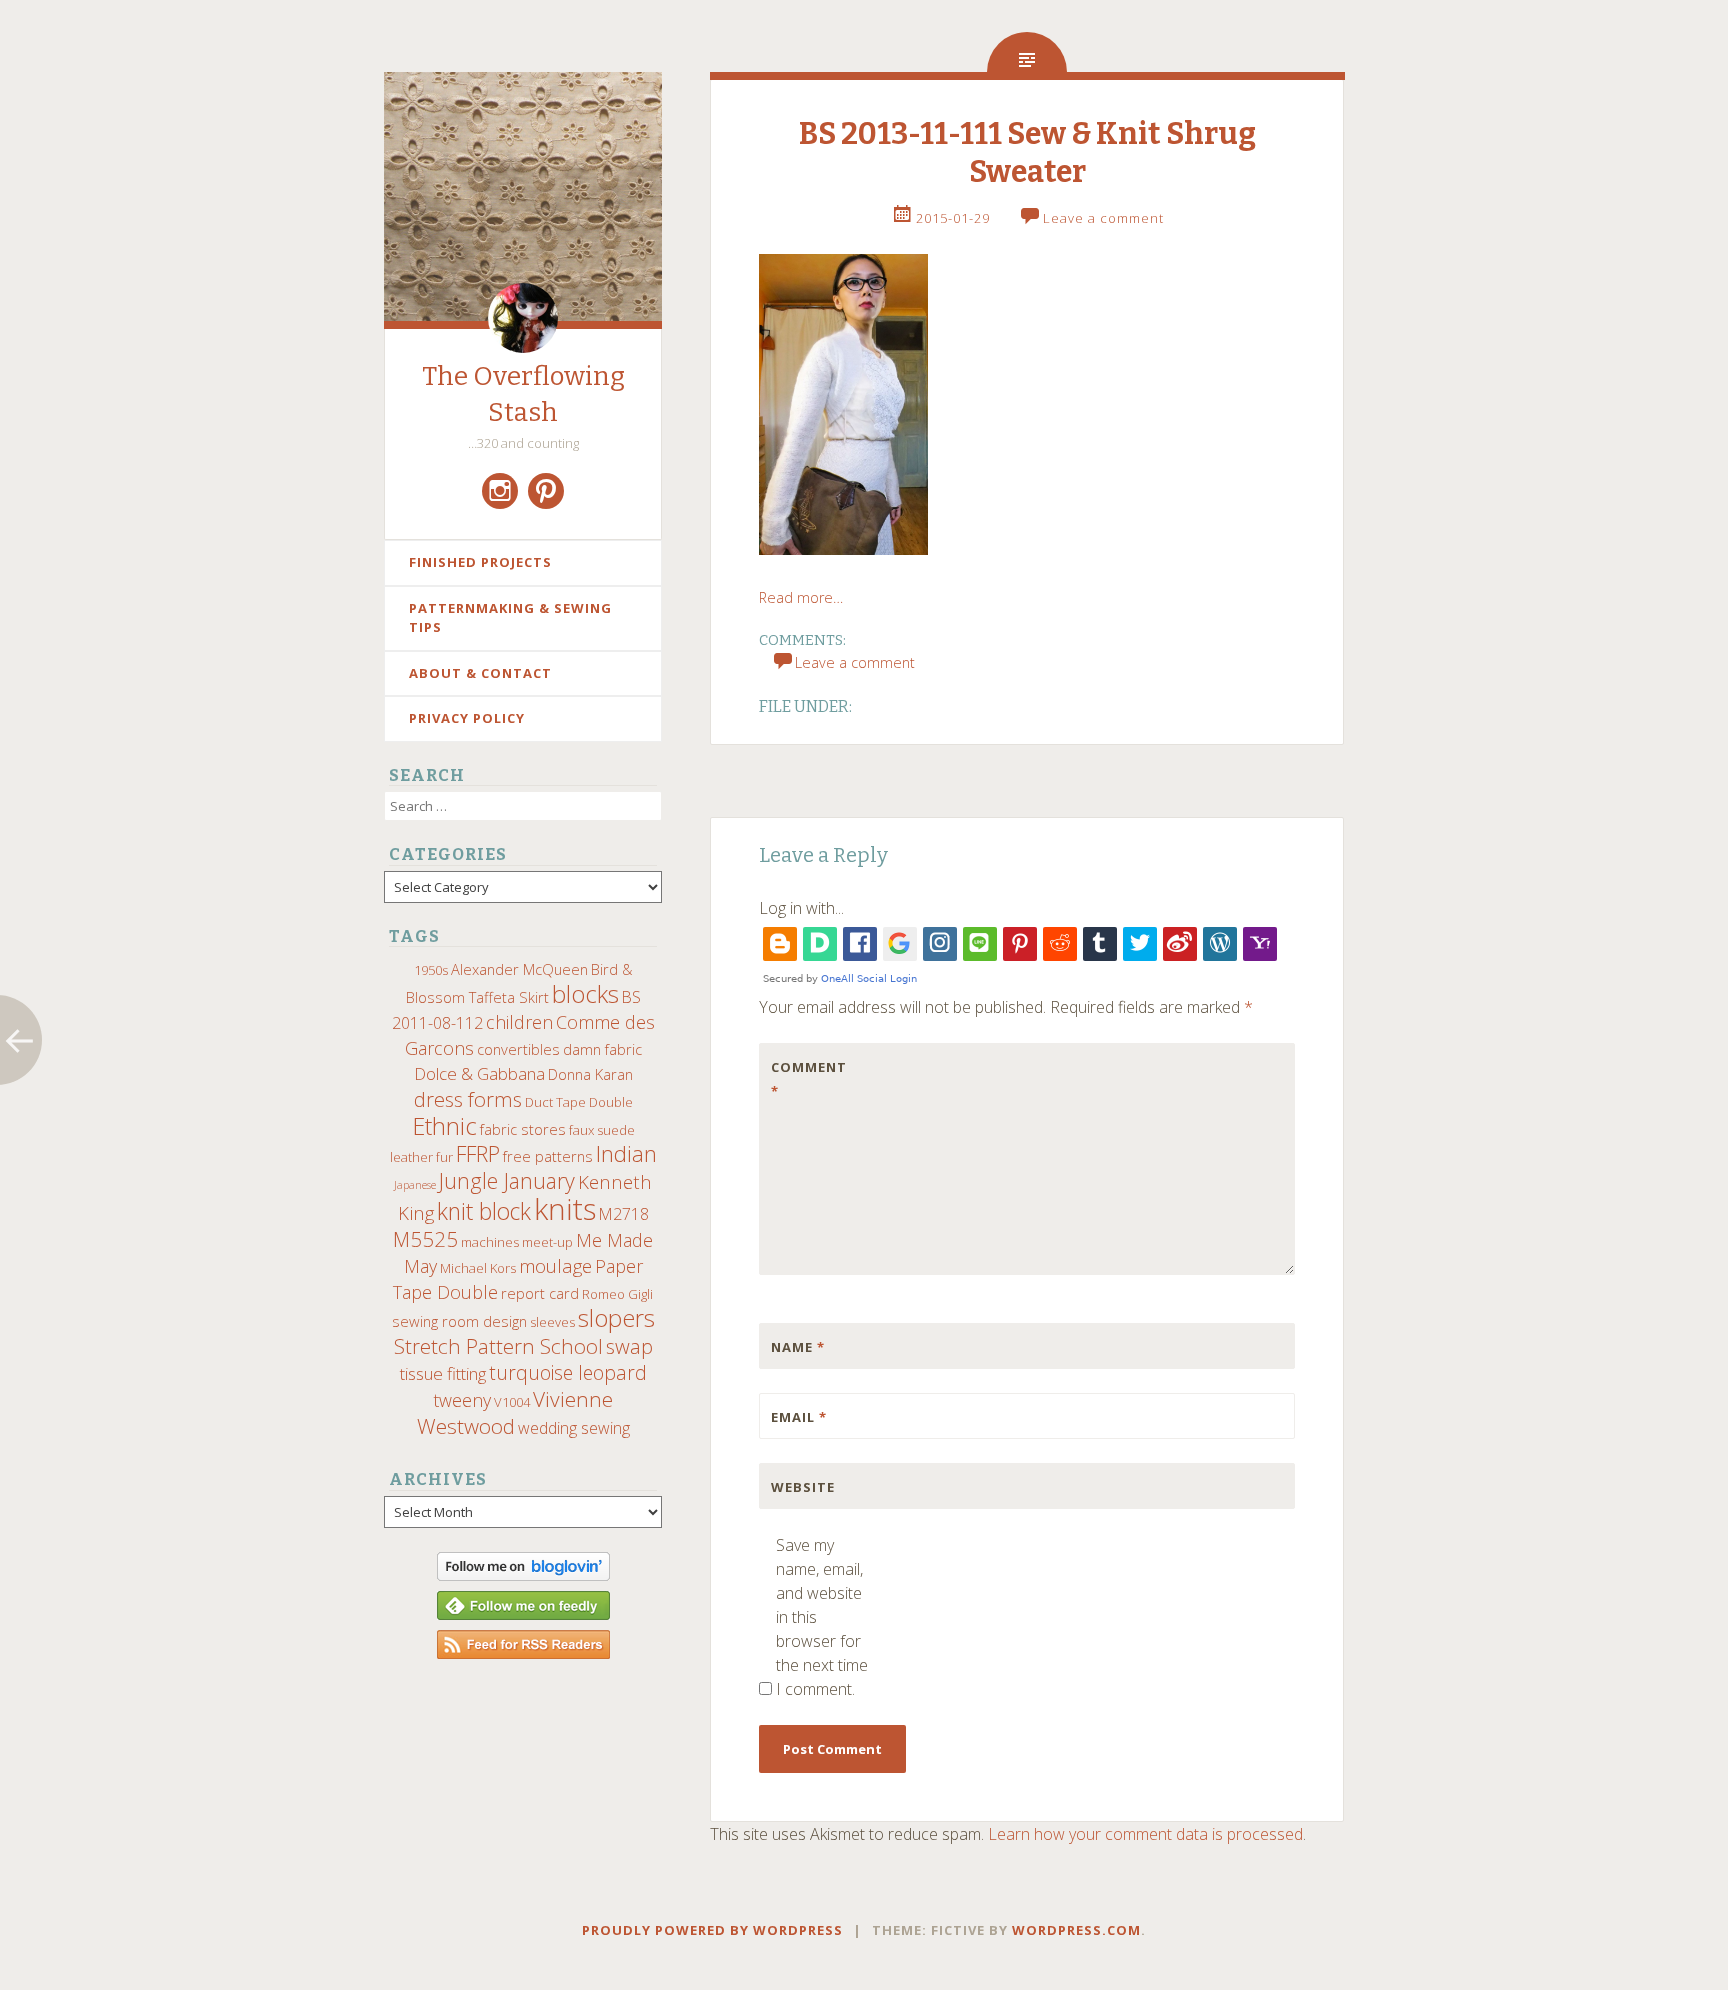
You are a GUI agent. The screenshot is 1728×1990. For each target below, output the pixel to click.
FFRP (478, 1153)
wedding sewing (574, 1428)
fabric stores (523, 1129)
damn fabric (602, 1049)
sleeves (552, 1322)
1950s (431, 970)
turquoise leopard (568, 1372)
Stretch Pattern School (498, 1346)
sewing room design (459, 1321)
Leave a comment (1103, 218)
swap (629, 1346)
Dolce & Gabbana (479, 1073)
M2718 (624, 1214)
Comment (809, 1079)
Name (798, 1347)
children (519, 1022)
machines (490, 1242)
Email (799, 1417)
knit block (484, 1211)
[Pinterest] (546, 491)
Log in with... (801, 908)
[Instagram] (500, 491)
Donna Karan (590, 1074)
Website (803, 1487)
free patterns (548, 1156)
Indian (626, 1153)
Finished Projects (480, 562)
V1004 (512, 1402)
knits (565, 1209)
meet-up (547, 1242)
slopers (616, 1318)
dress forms (468, 1099)
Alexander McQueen (519, 969)
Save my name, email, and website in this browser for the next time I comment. (822, 1617)
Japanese (415, 1185)
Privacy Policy (467, 718)
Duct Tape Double (579, 1102)
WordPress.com (1076, 1930)
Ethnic (444, 1126)
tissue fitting (443, 1373)
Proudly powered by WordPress (712, 1930)
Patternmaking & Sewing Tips (510, 618)
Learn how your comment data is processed (1145, 1834)
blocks (585, 994)
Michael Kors (478, 1268)
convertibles (518, 1049)
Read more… (801, 597)
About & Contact (480, 673)
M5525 (425, 1239)
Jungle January (507, 1180)
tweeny (462, 1400)
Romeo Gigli (617, 1294)
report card (540, 1293)
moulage (555, 1265)
